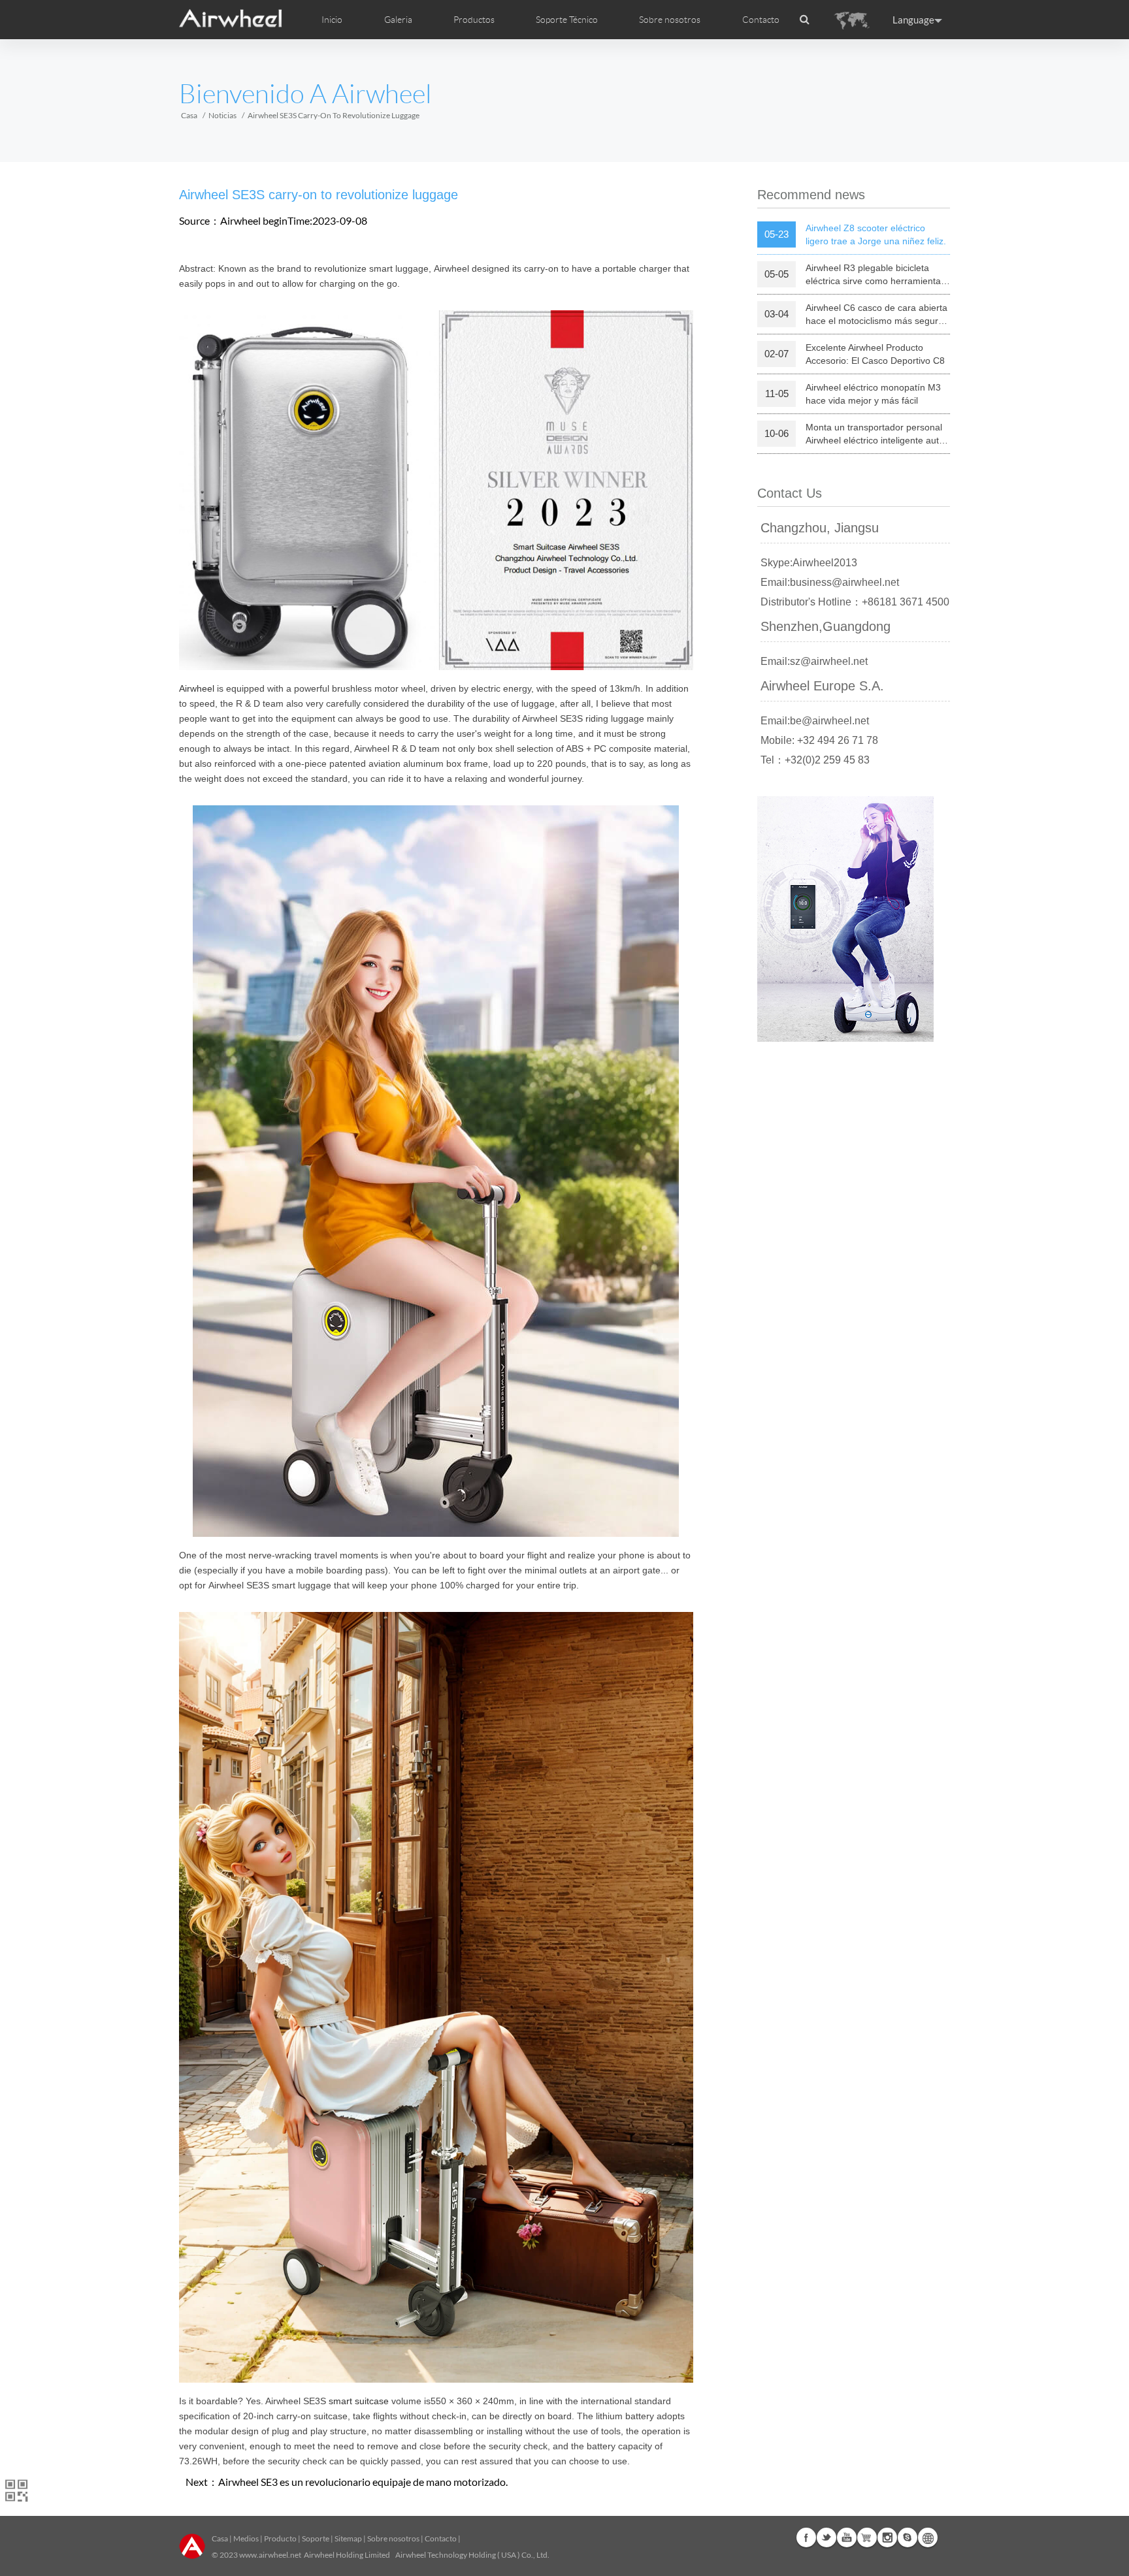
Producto (280, 2538)
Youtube (847, 2537)
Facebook (806, 2537)
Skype (908, 2537)
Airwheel (197, 688)
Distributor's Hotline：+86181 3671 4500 (855, 602)
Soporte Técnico (567, 20)
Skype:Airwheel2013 (809, 563)
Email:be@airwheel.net (815, 721)
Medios (246, 2538)
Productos (474, 20)
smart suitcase (359, 2401)
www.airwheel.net (270, 2555)
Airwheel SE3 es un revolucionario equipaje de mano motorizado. (363, 2482)
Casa (189, 115)
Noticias (222, 115)
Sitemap (348, 2538)
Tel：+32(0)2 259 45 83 (815, 760)
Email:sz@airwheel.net (814, 661)
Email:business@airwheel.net (830, 582)
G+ (867, 2537)
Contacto (761, 20)
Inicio (332, 20)
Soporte (316, 2538)
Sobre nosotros (393, 2538)
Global (928, 2537)
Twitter (826, 2537)
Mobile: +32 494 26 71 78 (819, 740)
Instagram (887, 2537)
